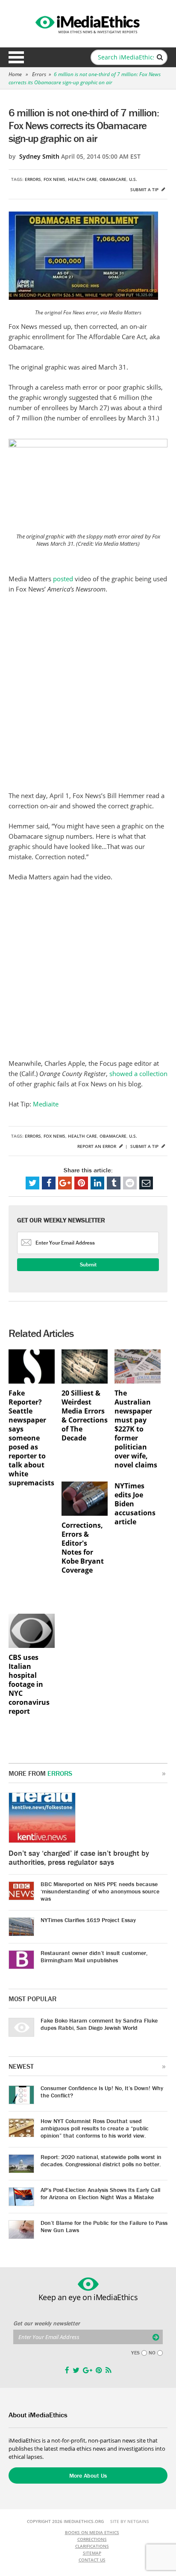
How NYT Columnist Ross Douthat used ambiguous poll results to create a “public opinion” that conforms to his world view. (95, 2128)
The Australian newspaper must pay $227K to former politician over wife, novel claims (136, 1429)
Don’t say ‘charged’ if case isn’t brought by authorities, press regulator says (79, 1857)
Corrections (92, 2539)
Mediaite (46, 1104)
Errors (39, 74)
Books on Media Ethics (92, 2532)
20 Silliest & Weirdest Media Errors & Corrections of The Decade (85, 1416)
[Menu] (16, 57)
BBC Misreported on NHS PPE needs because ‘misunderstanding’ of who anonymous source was (100, 1891)
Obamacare (113, 179)
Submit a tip (145, 189)
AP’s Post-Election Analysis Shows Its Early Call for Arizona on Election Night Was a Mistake (100, 2193)
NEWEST (21, 2066)
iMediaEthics (88, 23)
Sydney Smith (39, 156)
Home (15, 74)
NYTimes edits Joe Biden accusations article (135, 1504)
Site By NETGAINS (130, 2521)
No (152, 2353)
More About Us (88, 2475)
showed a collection (138, 1074)
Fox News (54, 179)
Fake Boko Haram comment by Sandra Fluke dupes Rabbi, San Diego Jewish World (99, 2024)
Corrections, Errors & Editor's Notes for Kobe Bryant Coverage (83, 1548)
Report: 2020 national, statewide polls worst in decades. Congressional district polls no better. (101, 2160)
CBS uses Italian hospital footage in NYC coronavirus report (29, 1684)
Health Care (82, 179)
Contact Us (92, 2560)
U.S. (133, 179)
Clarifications (92, 2546)
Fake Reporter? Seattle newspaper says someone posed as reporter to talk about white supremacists (31, 1438)
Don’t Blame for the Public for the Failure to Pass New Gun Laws (104, 2226)
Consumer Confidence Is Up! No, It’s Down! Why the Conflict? (102, 2092)
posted (64, 579)
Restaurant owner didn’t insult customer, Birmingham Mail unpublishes (94, 1956)
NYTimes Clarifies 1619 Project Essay (88, 1920)
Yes (135, 2353)
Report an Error (97, 1146)
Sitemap (92, 2553)
